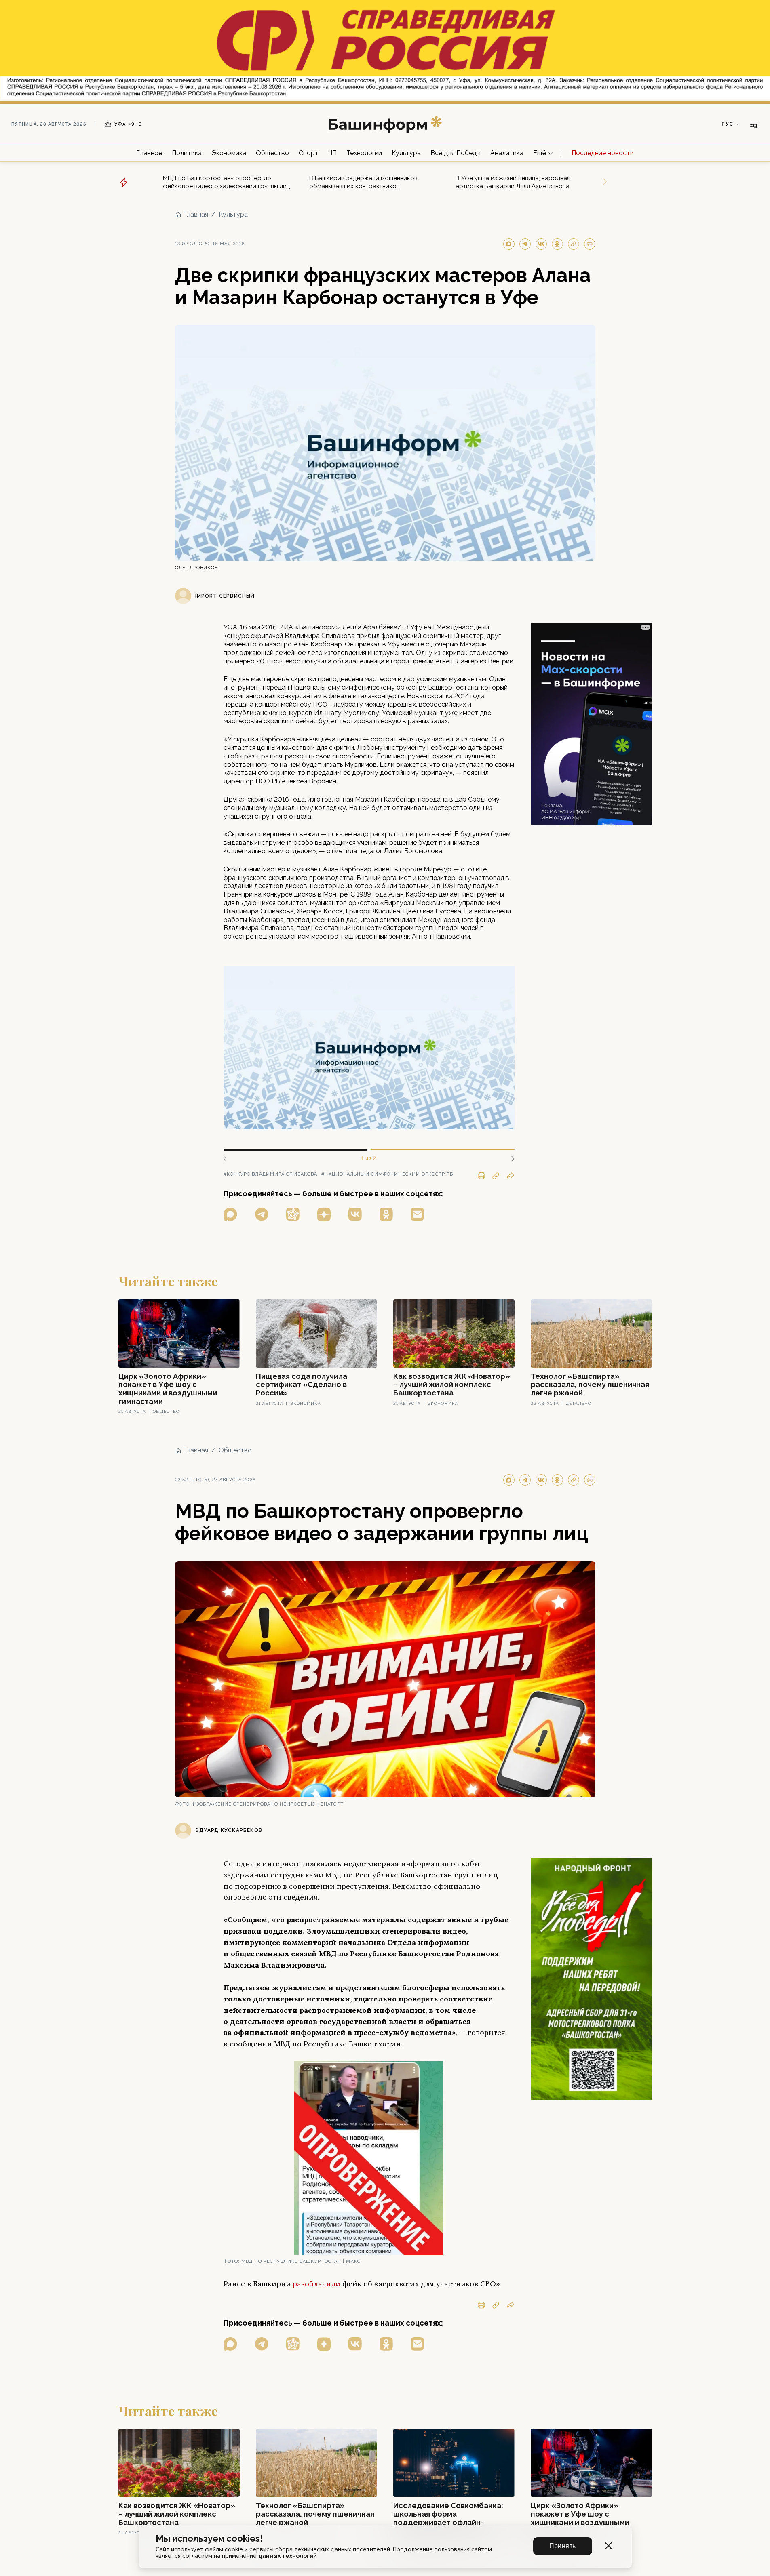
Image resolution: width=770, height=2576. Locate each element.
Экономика (229, 153)
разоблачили (316, 2284)
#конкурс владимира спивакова (271, 1174)
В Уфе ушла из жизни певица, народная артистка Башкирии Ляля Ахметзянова (513, 182)
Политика (187, 153)
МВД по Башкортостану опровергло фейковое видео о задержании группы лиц (226, 182)
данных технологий (288, 2556)
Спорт (309, 153)
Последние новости (603, 153)
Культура (406, 153)
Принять (563, 2546)
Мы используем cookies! (209, 2539)
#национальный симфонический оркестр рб (387, 1174)
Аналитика (507, 153)
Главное (149, 153)
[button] (510, 1159)
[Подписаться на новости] (417, 1214)
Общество (272, 153)
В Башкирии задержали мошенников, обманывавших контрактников (364, 182)
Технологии (364, 153)
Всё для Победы (456, 153)
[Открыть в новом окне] (230, 1214)
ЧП (332, 153)
